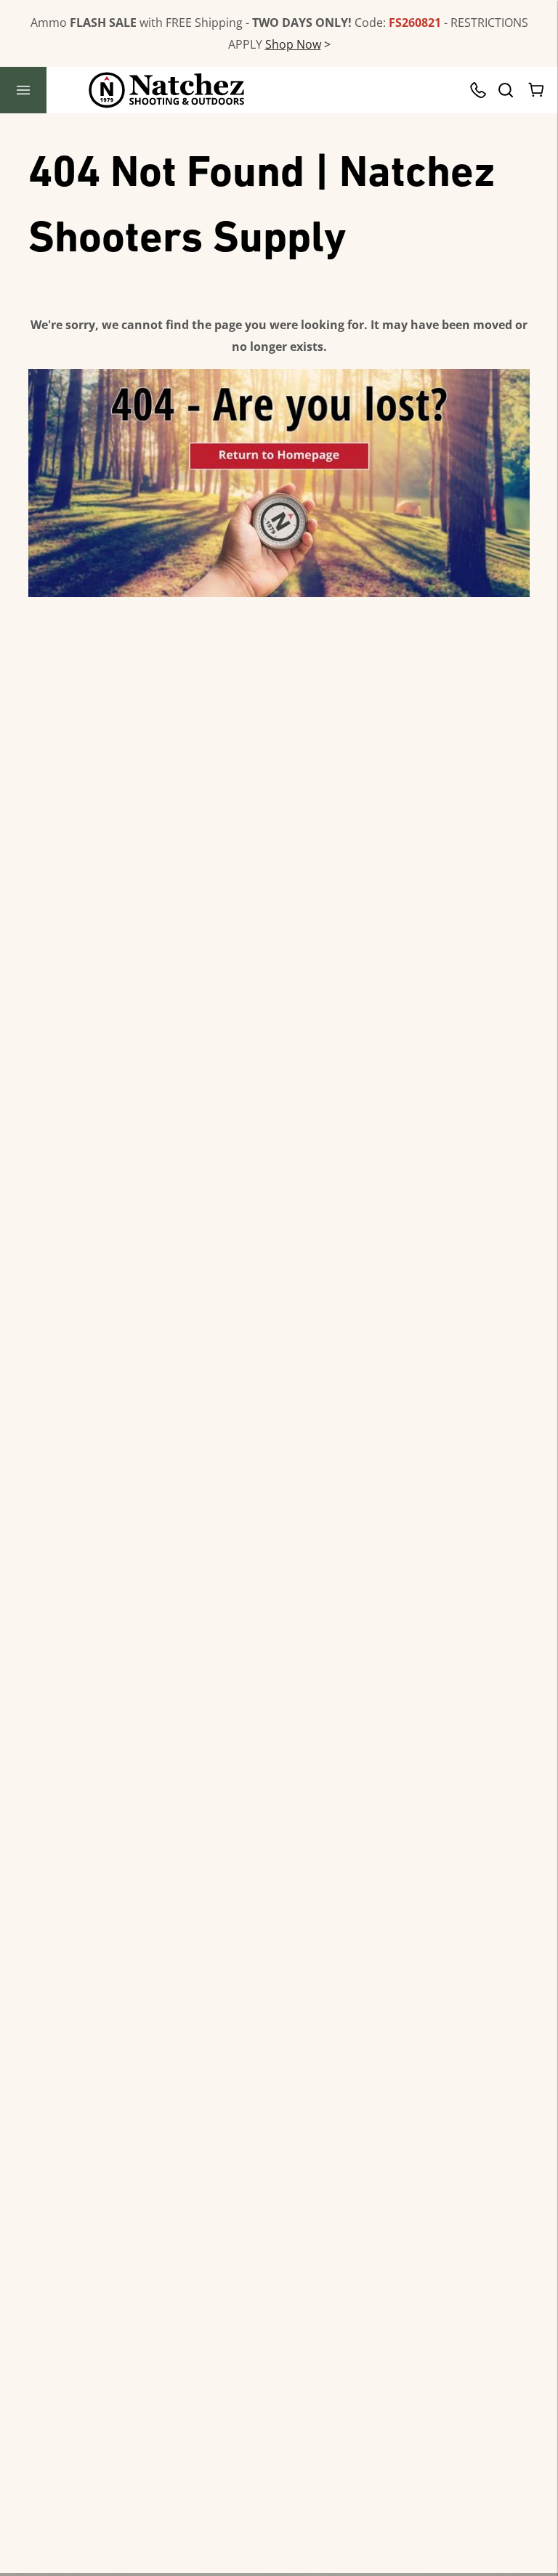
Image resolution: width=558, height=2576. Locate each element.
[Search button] (505, 90)
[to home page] (167, 90)
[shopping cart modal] (537, 90)
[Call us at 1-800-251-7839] (482, 90)
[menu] (23, 90)
